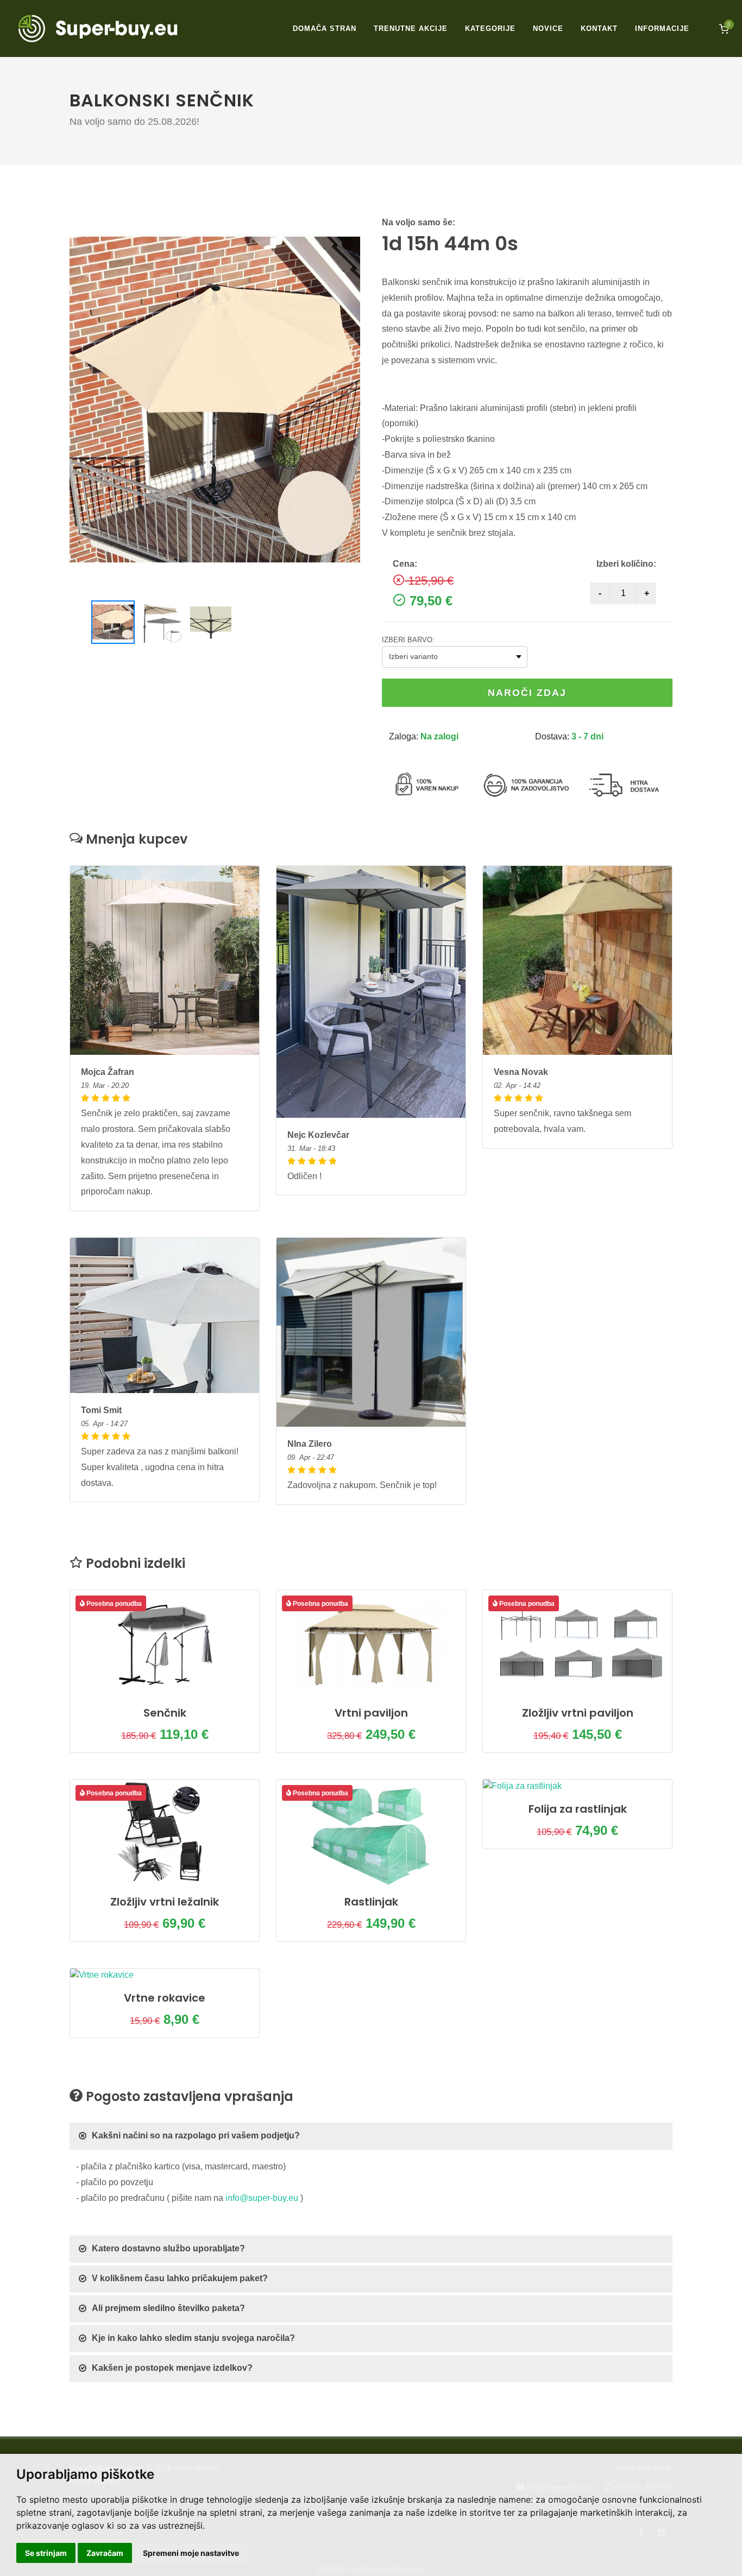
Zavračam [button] (105, 2553)
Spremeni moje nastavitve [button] (191, 2553)
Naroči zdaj (527, 693)
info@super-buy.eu (262, 2198)
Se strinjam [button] (46, 2553)
